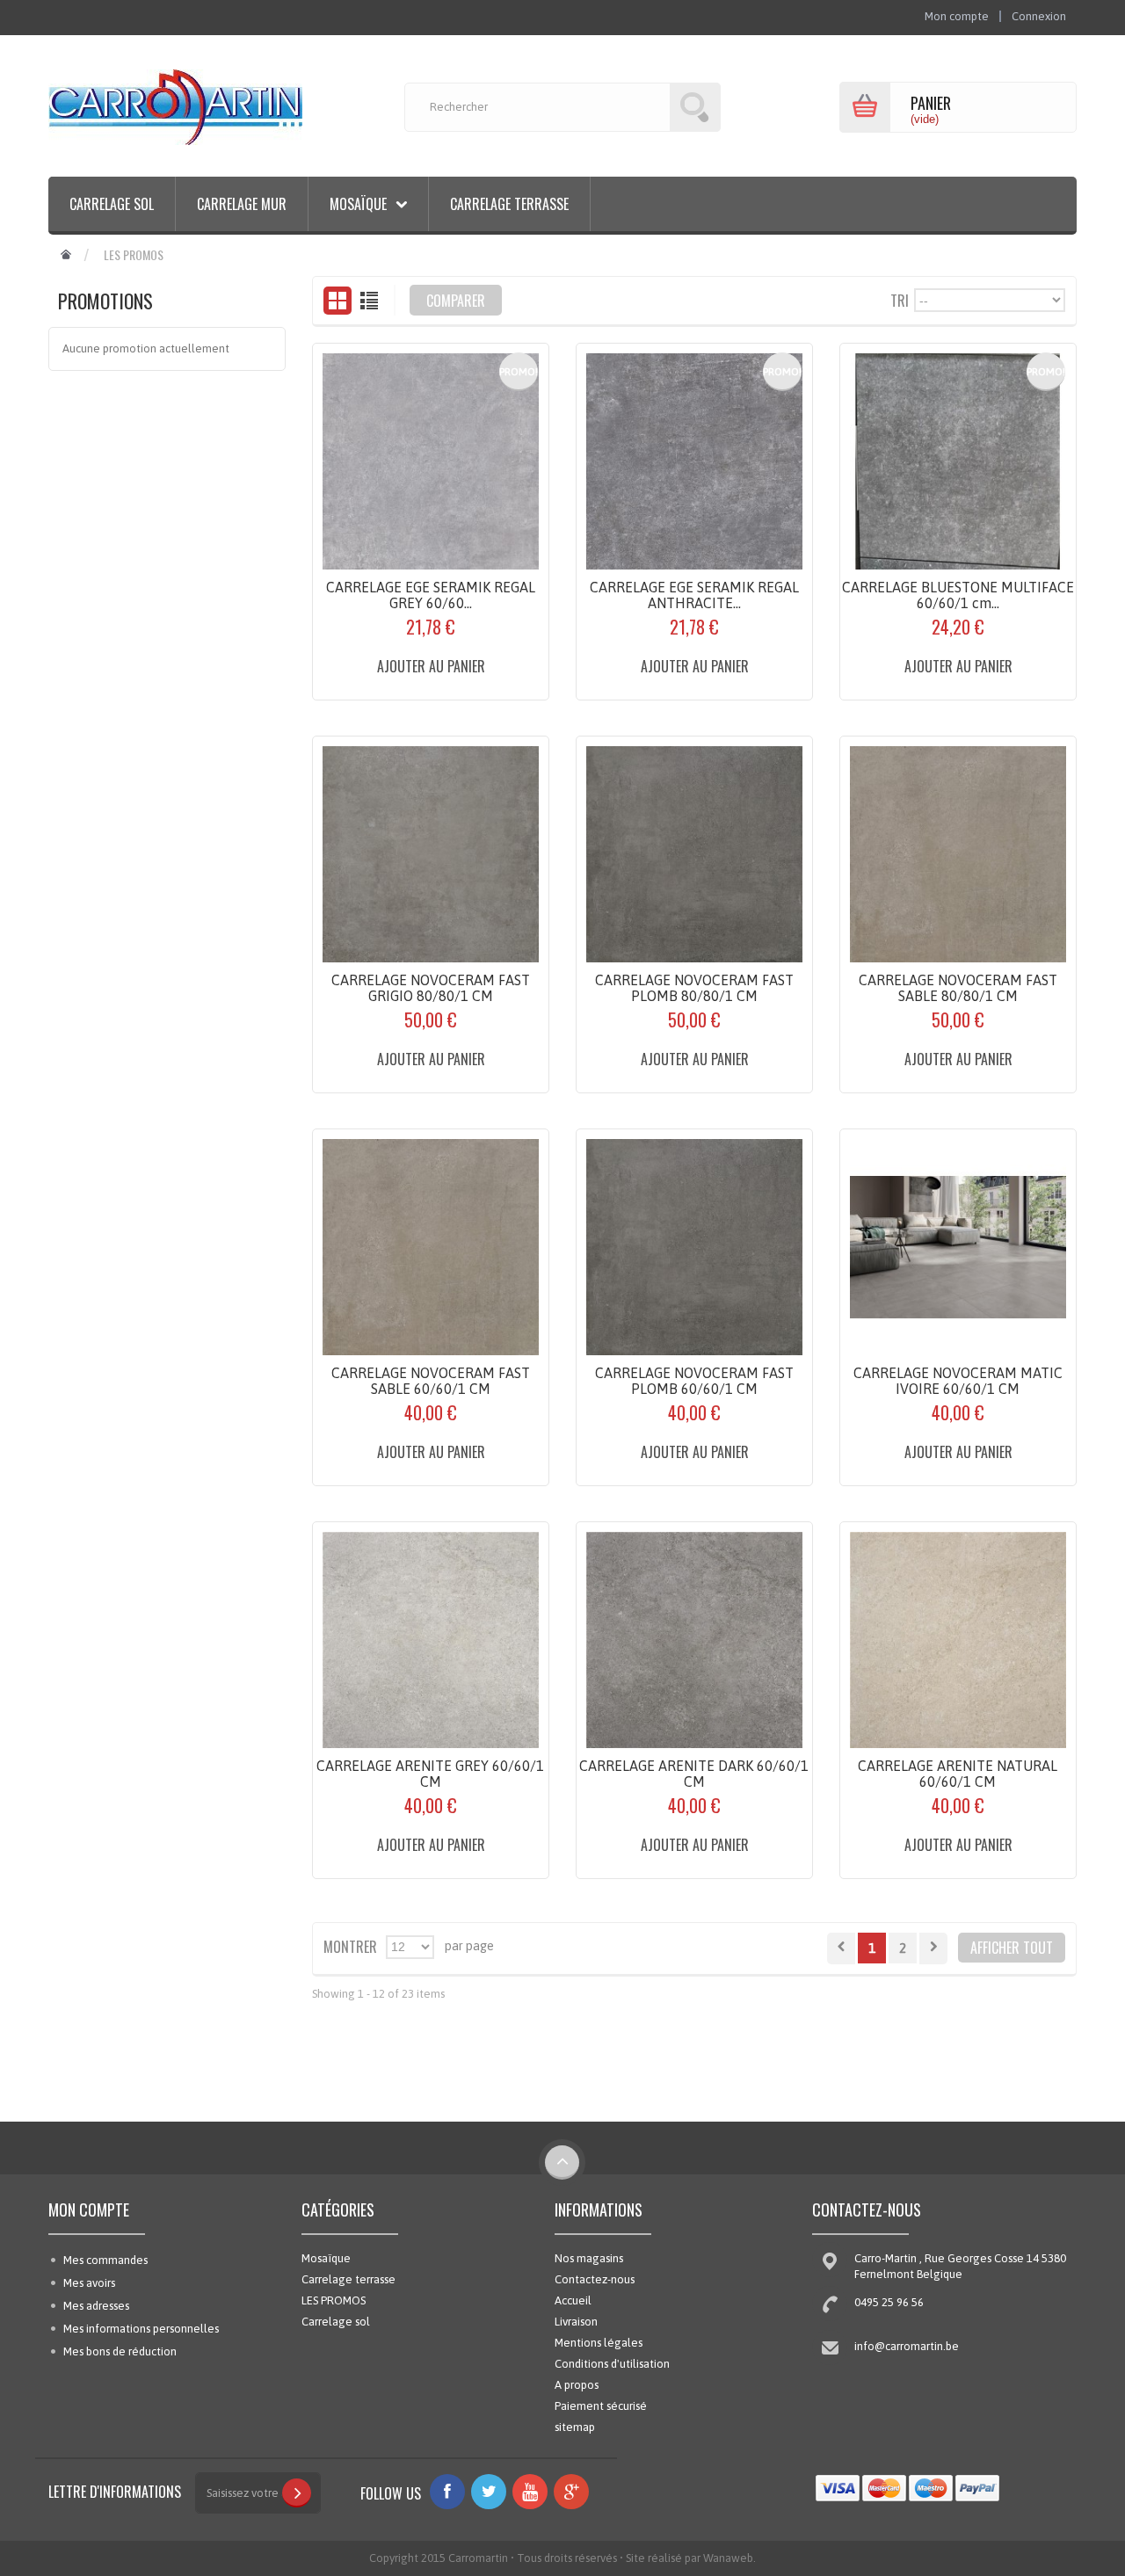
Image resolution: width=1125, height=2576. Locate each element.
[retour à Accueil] (66, 255)
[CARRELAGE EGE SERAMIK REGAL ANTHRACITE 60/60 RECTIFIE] (694, 461)
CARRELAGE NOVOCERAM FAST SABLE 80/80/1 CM (958, 988)
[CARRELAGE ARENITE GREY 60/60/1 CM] (431, 1640)
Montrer (350, 1945)
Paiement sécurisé (601, 2406)
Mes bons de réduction (120, 2351)
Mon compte (89, 2210)
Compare (373, 682)
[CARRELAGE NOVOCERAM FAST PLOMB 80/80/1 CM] (694, 854)
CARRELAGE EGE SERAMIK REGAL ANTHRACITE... (694, 595)
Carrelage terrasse (509, 204)
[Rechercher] (695, 107)
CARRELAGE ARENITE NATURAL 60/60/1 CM (958, 1774)
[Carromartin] (175, 107)
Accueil (573, 2300)
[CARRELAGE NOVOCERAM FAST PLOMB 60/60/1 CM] (694, 1247)
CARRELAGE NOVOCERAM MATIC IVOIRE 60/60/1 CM (958, 1381)
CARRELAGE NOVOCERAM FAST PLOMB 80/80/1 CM (694, 988)
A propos (577, 2385)
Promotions (105, 301)
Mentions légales (599, 2343)
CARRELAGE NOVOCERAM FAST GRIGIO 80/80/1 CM (431, 988)
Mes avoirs (89, 2283)
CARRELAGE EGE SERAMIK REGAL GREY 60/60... (431, 595)
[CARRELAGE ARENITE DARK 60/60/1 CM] (694, 1640)
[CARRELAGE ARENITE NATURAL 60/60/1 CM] (958, 1640)
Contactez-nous (595, 2279)
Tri (900, 299)
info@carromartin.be (907, 2346)
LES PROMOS (334, 2300)
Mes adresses (96, 2306)
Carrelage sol (112, 204)
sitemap (575, 2427)
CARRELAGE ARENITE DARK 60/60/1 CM (694, 1774)
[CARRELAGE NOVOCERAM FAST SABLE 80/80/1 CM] (958, 854)
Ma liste (491, 682)
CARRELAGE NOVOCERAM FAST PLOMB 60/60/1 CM (694, 1381)
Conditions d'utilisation (612, 2364)
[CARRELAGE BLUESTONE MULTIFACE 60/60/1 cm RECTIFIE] (958, 461)
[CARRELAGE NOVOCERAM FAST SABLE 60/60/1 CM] (431, 1247)
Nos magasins (589, 2258)
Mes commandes (105, 2260)
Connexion (1039, 16)
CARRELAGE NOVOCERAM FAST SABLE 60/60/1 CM (431, 1381)
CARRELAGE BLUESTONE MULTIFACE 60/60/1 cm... (958, 595)
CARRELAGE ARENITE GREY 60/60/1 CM (430, 1774)
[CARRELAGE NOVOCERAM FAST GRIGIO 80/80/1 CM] (431, 854)
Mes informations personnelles (141, 2329)
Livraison (576, 2322)
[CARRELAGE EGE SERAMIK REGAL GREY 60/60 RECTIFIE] (431, 461)
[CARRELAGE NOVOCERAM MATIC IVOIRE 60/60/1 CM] (958, 1247)
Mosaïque (326, 2258)
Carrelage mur (242, 204)
